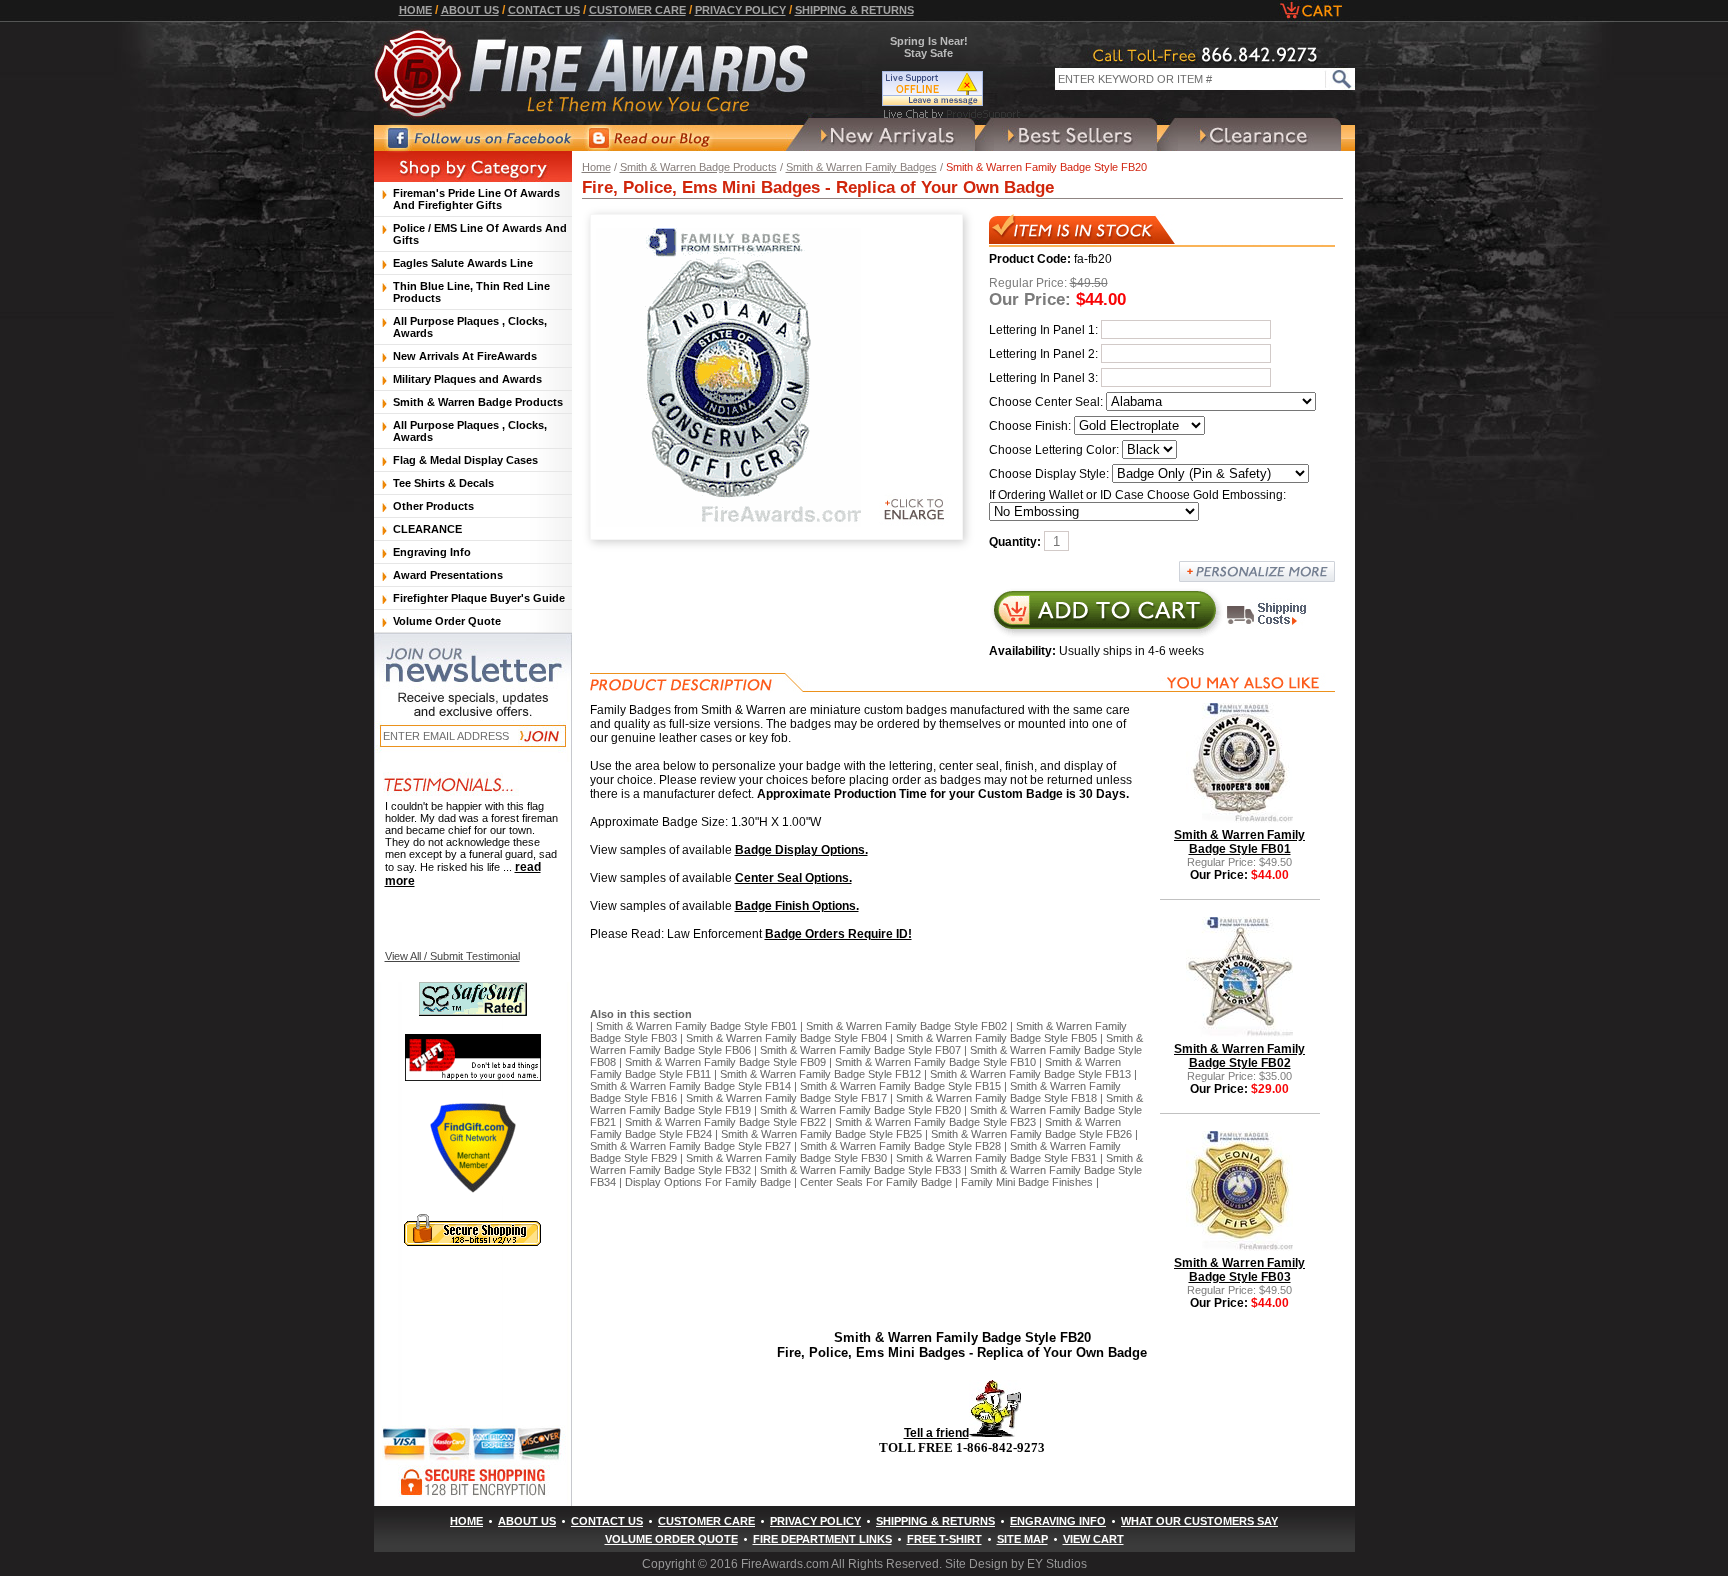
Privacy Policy (740, 10)
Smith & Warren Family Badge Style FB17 (786, 1098)
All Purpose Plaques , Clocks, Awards (470, 327)
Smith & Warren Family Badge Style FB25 (821, 1134)
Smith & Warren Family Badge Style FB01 (696, 1026)
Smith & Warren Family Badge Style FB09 (725, 1062)
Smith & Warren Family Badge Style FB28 (900, 1146)
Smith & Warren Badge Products (698, 167)
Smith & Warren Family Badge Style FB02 (906, 1026)
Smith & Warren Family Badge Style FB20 (860, 1110)
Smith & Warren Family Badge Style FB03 (1239, 1270)
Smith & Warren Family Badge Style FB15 (900, 1086)
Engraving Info (432, 552)
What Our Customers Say (1199, 1521)
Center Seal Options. (793, 878)
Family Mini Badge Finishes (1027, 1182)
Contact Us (544, 10)
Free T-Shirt (944, 1539)
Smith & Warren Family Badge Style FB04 (786, 1038)
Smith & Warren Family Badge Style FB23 (935, 1122)
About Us (470, 10)
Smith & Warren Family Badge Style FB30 (786, 1158)
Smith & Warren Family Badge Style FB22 (725, 1122)
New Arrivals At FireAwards (465, 356)
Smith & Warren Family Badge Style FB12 (820, 1074)
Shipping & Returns (854, 10)
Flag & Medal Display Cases (465, 460)
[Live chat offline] (952, 88)
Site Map (1022, 1539)
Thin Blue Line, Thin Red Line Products (471, 292)
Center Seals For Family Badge (876, 1182)
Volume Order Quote (447, 621)
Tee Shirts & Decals (443, 483)
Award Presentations (448, 575)
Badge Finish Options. (797, 906)
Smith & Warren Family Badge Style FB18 (996, 1098)
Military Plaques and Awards (467, 379)
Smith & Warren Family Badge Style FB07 (860, 1050)
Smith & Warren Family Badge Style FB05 (996, 1038)
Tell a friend (936, 1433)
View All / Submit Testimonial (452, 956)
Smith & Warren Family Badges (861, 167)
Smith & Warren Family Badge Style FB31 (996, 1158)
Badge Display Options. (801, 850)
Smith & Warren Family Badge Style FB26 (1031, 1134)
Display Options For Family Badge (708, 1182)
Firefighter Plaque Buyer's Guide (479, 598)
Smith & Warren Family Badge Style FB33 (860, 1170)
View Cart (1093, 1539)
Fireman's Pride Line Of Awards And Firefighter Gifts (476, 199)
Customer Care (637, 10)
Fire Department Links (822, 1539)
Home (415, 10)
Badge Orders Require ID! (838, 934)
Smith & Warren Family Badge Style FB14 (690, 1086)
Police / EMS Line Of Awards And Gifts (480, 234)
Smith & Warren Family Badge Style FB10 (935, 1062)
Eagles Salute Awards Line (463, 263)
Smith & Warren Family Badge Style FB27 (690, 1146)
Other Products (433, 506)
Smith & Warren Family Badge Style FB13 (1030, 1074)
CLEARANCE (427, 529)
